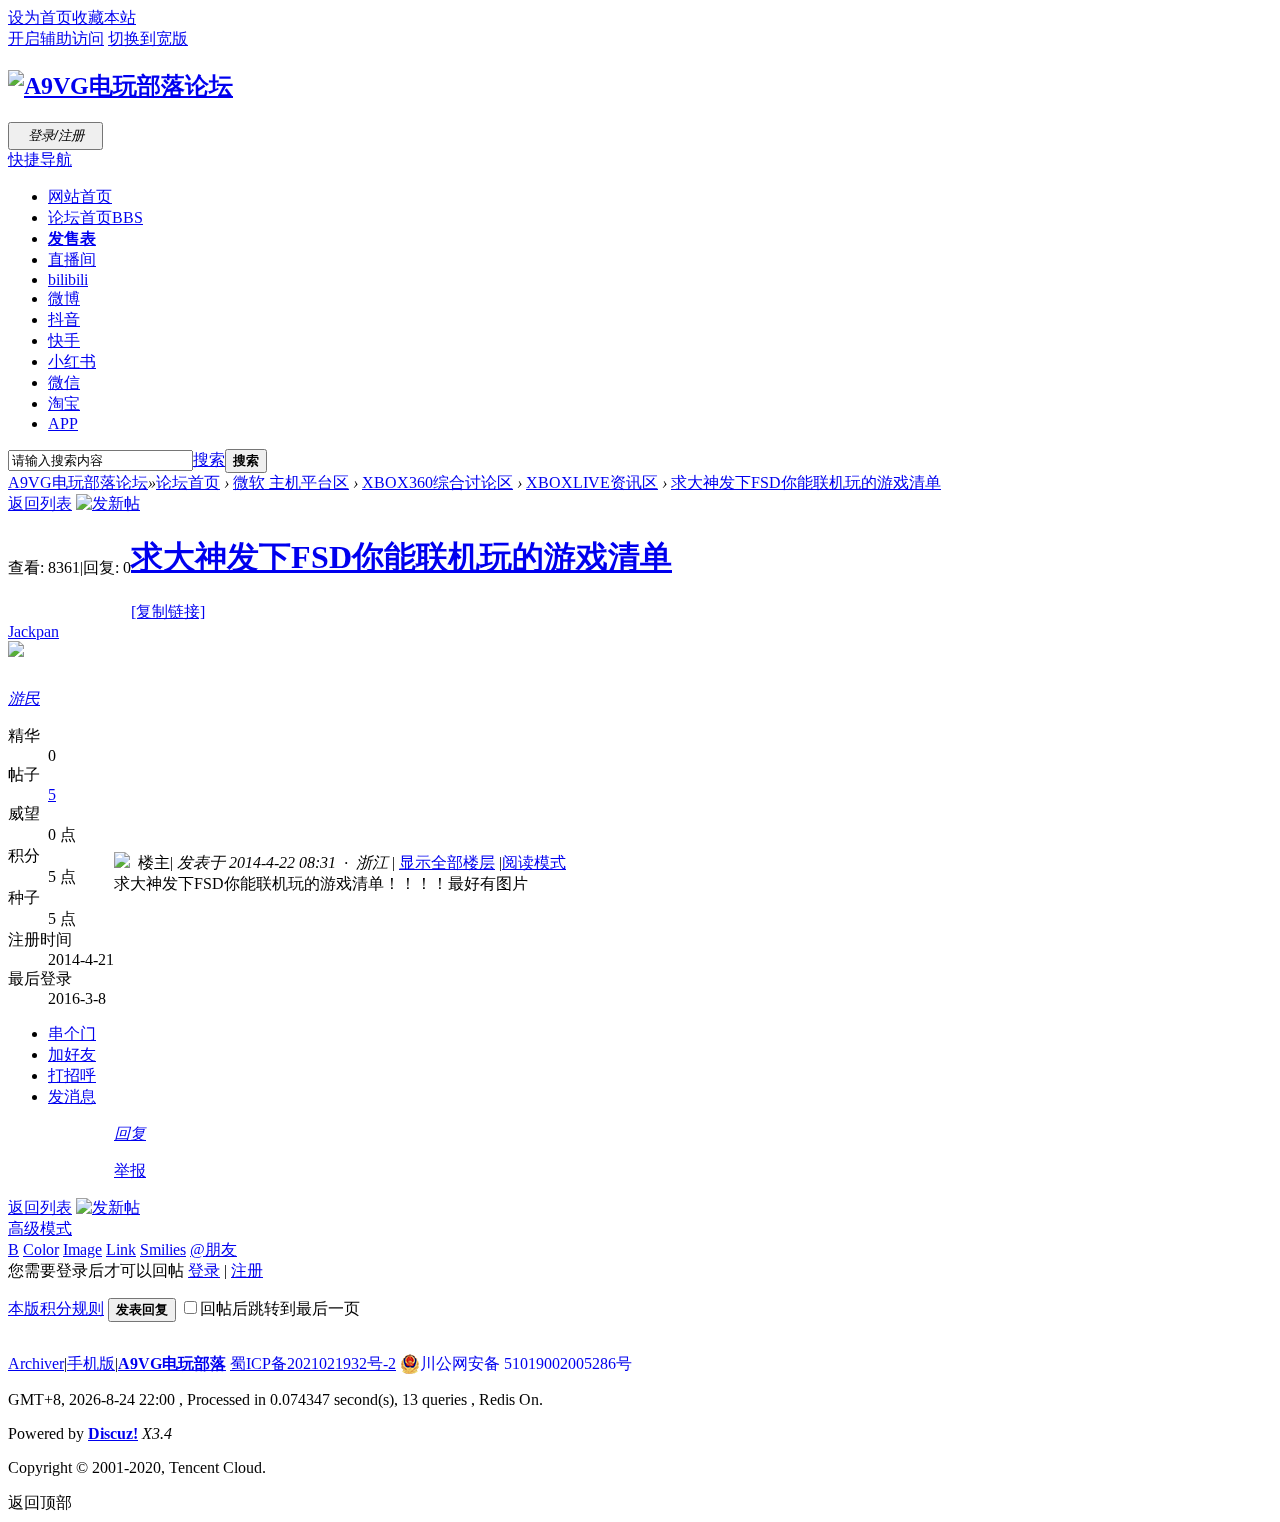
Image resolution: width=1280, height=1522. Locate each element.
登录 (204, 1270)
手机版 (91, 1363)
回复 (130, 1133)
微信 (64, 382)
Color (41, 1249)
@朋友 (213, 1249)
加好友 (72, 1054)
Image (82, 1249)
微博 (64, 298)
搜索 (209, 459)
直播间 (72, 259)
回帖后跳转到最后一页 (280, 1308)
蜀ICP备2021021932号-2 (313, 1363)
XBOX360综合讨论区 (437, 482)
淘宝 (64, 403)
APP (63, 423)
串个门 (72, 1033)
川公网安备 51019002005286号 (526, 1363)
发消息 (72, 1096)
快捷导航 (40, 159)
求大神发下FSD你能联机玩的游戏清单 (806, 482)
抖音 (64, 319)
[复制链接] (168, 611)
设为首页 (40, 17)
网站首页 (80, 196)
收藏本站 (104, 17)
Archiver (36, 1363)
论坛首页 (95, 217)
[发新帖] (108, 503)
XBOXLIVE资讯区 (592, 482)
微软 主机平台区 (291, 482)
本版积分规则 (56, 1308)
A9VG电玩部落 (172, 1363)
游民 (24, 698)
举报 (130, 1170)
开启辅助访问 (56, 38)
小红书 (72, 361)
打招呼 (72, 1075)
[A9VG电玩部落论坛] (120, 86)
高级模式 (40, 1228)
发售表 (72, 238)
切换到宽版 (148, 38)
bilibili (68, 279)
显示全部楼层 (447, 862)
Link (121, 1249)
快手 (64, 340)
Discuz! (113, 1433)
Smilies (163, 1249)
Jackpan (33, 631)
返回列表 (40, 503)
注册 (247, 1270)
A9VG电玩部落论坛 (78, 482)
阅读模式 (534, 862)
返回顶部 (40, 1502)
